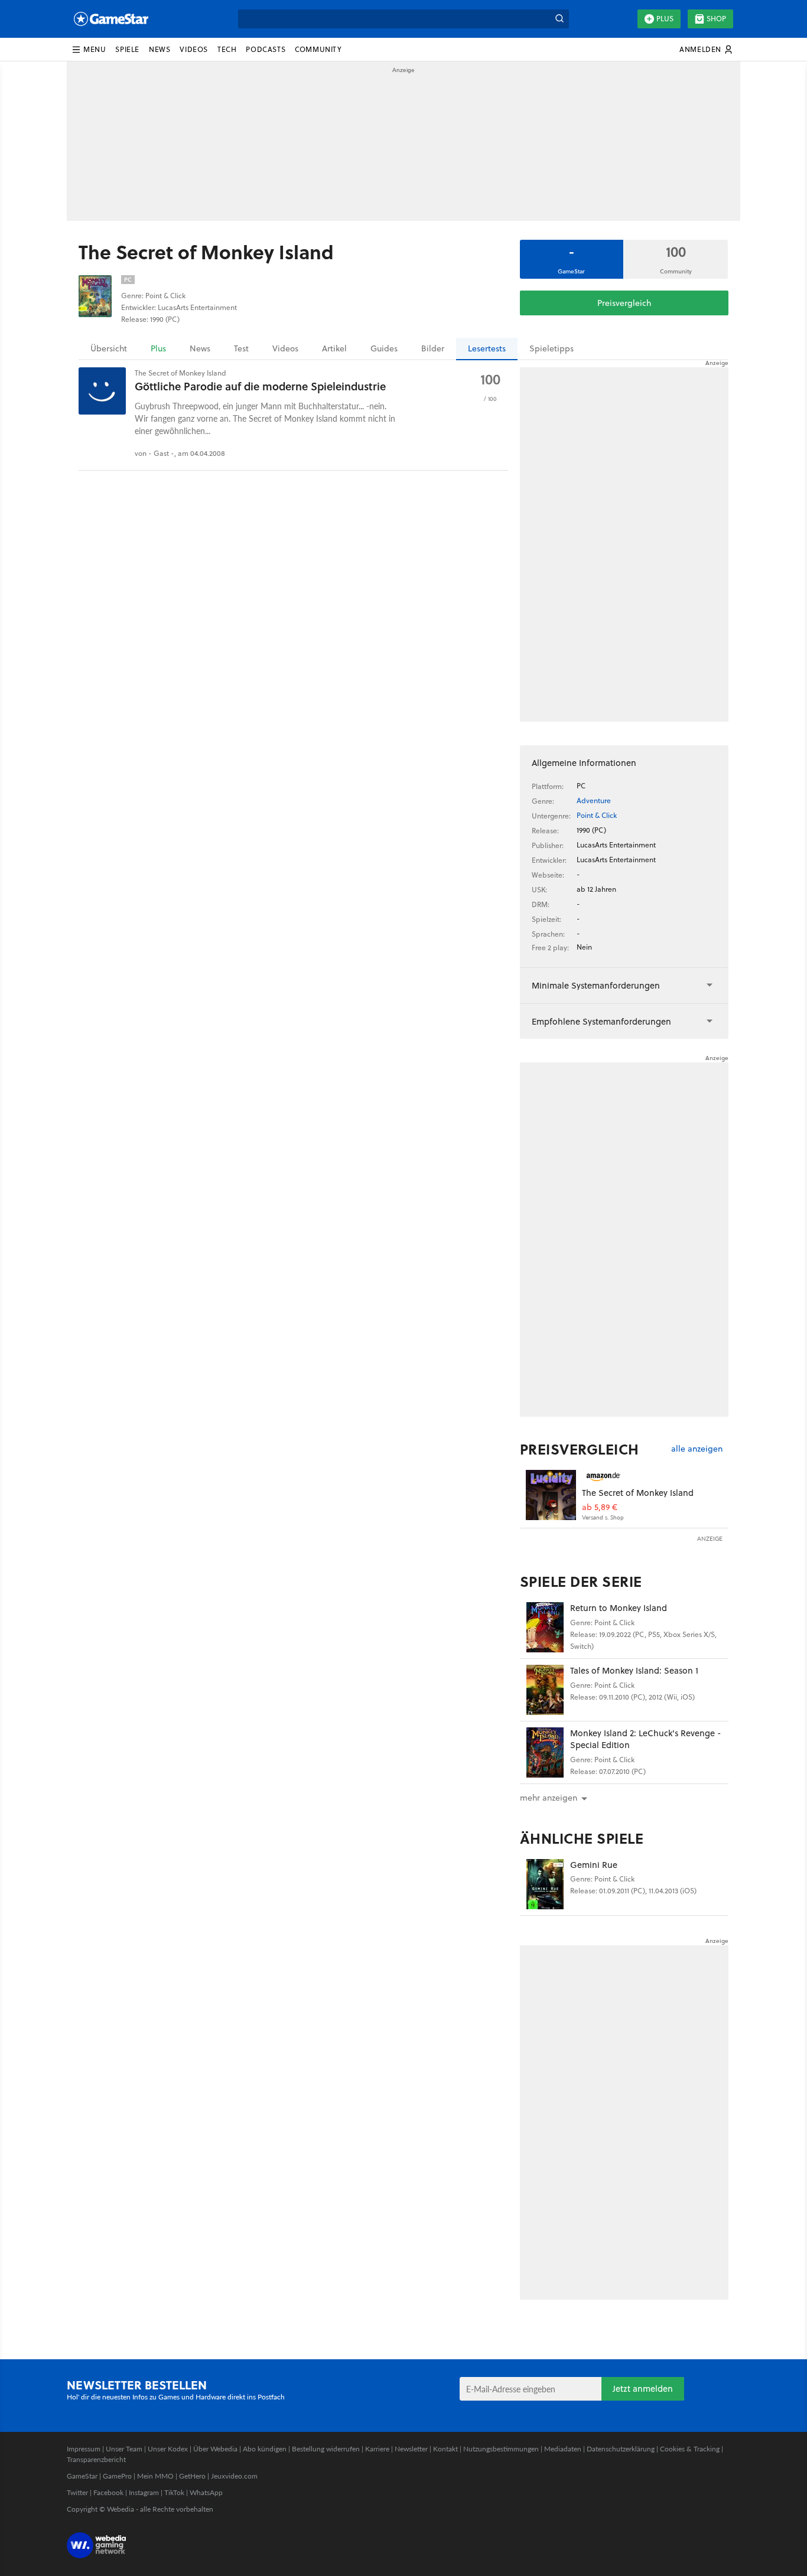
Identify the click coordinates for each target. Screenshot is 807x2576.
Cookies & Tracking (690, 2449)
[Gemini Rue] (545, 1884)
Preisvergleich (624, 303)
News (200, 348)
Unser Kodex (168, 2449)
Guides (384, 348)
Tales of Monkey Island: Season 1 (634, 1670)
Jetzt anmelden (643, 2388)
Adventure (594, 800)
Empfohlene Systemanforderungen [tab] (601, 1021)
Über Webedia (215, 2449)
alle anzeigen (697, 1449)
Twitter (77, 2492)
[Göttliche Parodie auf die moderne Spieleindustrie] (102, 391)
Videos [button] (194, 49)
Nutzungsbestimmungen (501, 2449)
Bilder (433, 348)
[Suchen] (559, 19)
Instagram (144, 2492)
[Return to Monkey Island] (545, 1627)
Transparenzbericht (96, 2459)
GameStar (82, 2476)
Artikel (334, 348)
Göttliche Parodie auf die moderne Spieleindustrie (260, 386)
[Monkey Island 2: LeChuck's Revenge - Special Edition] (545, 1752)
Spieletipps (551, 348)
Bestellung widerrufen (326, 2449)
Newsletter (411, 2449)
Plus (665, 19)
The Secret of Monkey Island (638, 1493)
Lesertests (487, 348)
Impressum (84, 2449)
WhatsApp (206, 2492)
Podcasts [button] (266, 49)
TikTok (174, 2492)
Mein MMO (155, 2476)
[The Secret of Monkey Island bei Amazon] (551, 1495)
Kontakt (445, 2449)
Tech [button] (227, 49)
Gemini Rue (594, 1865)
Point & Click (597, 815)
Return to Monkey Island (619, 1608)
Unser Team (124, 2449)
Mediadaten (563, 2449)
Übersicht (109, 348)
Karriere (377, 2449)
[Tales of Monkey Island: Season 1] (545, 1690)
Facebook (108, 2492)
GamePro (117, 2476)
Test (241, 348)
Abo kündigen (265, 2449)
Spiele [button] (127, 49)
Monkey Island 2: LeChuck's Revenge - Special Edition (646, 1739)
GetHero (192, 2476)
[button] (89, 50)
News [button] (160, 49)
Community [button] (318, 49)
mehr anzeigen (549, 1798)
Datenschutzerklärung (621, 2449)
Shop (716, 19)
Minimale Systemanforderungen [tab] (596, 985)
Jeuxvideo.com (234, 2476)
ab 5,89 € (600, 1507)
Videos (285, 348)
